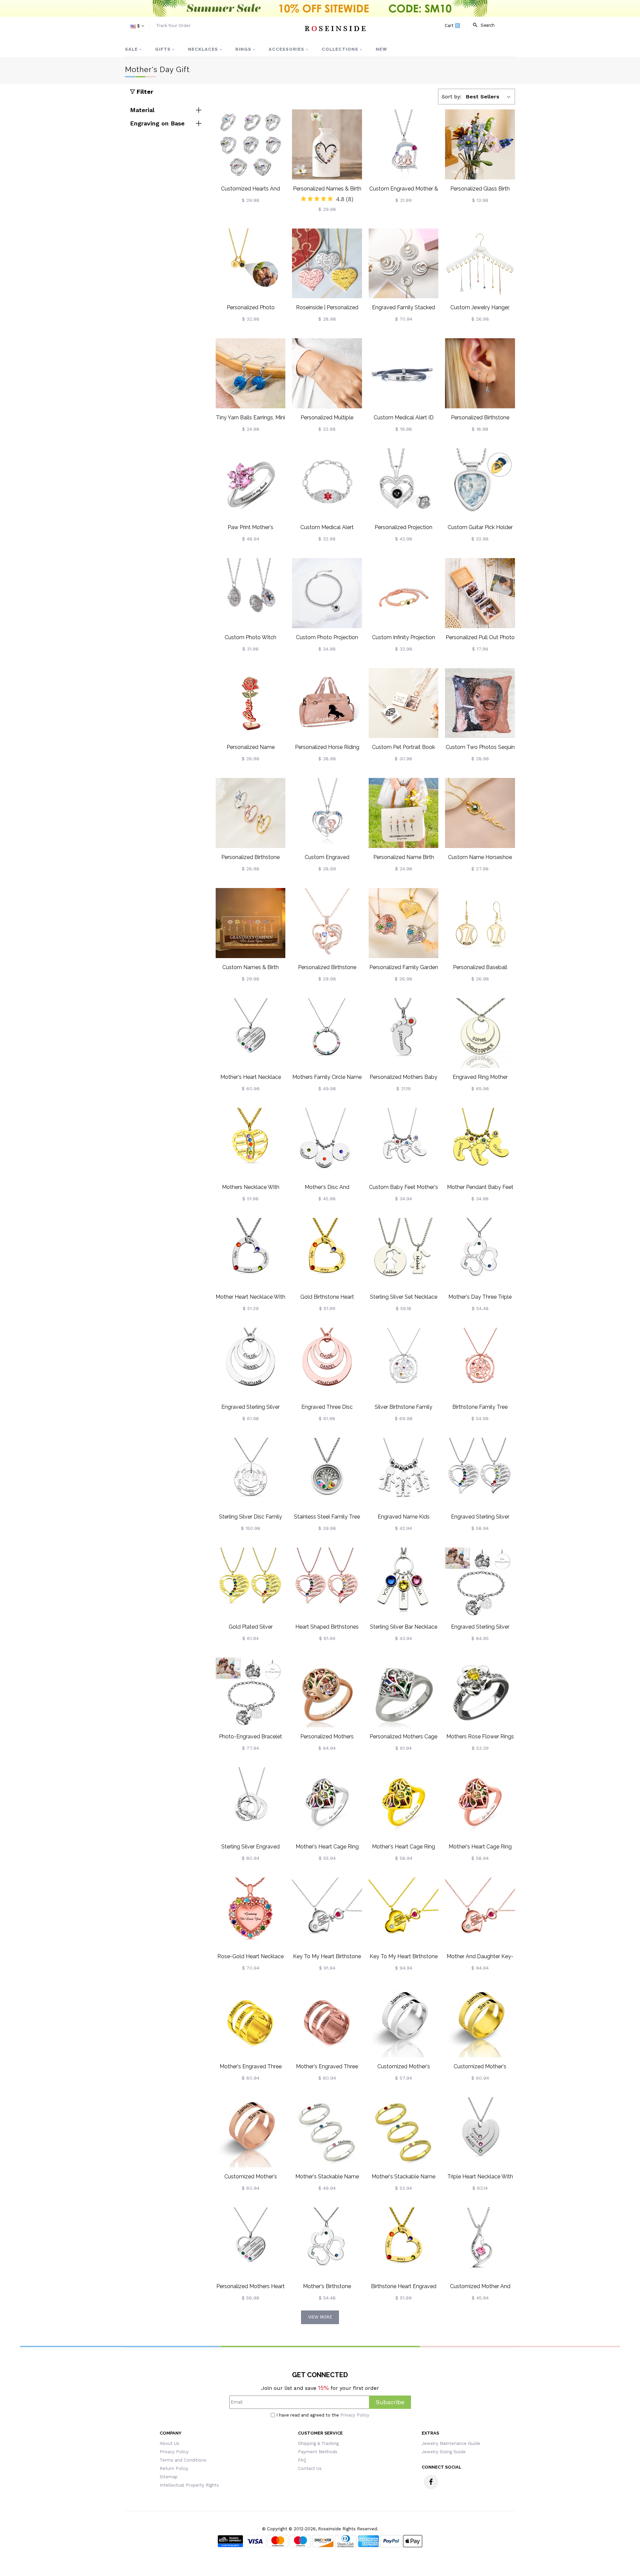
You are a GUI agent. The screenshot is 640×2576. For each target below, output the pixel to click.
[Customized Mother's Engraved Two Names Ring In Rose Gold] (251, 2132)
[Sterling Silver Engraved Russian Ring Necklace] (251, 1802)
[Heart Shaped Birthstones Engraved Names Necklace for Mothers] (327, 1583)
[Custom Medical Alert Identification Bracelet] (327, 483)
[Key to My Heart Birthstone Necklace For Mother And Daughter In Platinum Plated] (327, 1912)
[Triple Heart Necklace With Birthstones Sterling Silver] (480, 2132)
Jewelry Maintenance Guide (451, 2443)
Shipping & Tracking (318, 2443)
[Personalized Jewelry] (335, 28)
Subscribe (390, 2402)
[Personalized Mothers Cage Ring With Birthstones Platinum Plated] (404, 1693)
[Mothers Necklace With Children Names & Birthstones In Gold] (251, 1143)
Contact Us (310, 2468)
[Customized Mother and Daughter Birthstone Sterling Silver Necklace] (480, 2242)
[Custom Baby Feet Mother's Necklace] (404, 1143)
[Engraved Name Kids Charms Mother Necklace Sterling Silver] (404, 1473)
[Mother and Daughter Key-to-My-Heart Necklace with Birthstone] (480, 1912)
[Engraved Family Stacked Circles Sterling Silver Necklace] (404, 264)
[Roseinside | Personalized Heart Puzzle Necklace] (327, 264)
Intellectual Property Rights (189, 2485)
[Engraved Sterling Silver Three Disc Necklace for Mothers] (251, 1363)
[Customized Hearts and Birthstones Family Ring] (251, 144)
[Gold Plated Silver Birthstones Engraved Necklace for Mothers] (251, 1583)
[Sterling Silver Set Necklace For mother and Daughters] (404, 1253)
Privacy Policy (355, 2415)
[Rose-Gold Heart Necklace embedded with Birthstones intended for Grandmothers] (251, 1912)
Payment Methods (318, 2452)
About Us (169, 2443)
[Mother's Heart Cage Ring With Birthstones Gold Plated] (404, 1802)
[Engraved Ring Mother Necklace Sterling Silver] (480, 1033)
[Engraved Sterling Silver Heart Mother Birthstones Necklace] (480, 1473)
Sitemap (169, 2477)
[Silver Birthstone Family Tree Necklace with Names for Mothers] (404, 1363)
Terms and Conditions (183, 2460)
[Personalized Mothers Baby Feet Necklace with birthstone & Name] (404, 1033)
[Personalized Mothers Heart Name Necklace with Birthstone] (251, 2242)
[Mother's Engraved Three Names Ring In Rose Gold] (327, 2022)
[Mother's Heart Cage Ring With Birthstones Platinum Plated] (327, 1802)
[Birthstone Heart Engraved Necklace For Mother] (404, 2242)
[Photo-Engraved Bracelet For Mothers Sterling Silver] (251, 1693)
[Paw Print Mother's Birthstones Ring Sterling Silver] (251, 483)
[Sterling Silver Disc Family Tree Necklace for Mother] (251, 1473)
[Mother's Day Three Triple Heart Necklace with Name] (480, 1253)
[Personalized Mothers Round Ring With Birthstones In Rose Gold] (327, 1693)
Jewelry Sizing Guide (444, 2452)
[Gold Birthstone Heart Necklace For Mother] (327, 1253)
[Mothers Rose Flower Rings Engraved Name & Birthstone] (480, 1693)
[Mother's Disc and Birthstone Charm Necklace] (327, 1143)
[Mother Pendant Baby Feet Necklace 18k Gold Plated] (480, 1143)
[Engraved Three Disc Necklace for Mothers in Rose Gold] (327, 1363)
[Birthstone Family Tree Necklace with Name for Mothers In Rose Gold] (480, 1363)
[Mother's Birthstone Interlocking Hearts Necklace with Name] (327, 2242)
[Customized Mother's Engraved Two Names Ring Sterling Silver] (404, 2022)
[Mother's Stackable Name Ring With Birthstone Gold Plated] (404, 2132)
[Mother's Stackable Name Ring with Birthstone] (327, 2132)
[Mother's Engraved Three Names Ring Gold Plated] (251, 2022)
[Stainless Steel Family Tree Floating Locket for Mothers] (327, 1473)
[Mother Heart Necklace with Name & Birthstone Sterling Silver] (251, 1253)
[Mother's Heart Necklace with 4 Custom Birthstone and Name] (251, 1033)
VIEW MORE (320, 2317)
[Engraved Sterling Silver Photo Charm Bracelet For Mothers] (480, 1583)
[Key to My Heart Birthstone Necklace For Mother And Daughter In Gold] (404, 1912)
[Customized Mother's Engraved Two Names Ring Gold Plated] (480, 2022)
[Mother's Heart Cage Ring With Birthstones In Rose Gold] (480, 1802)
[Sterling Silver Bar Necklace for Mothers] (404, 1583)
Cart (452, 26)
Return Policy (174, 2468)
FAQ (302, 2460)
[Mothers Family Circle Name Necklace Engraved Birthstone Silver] (327, 1033)
